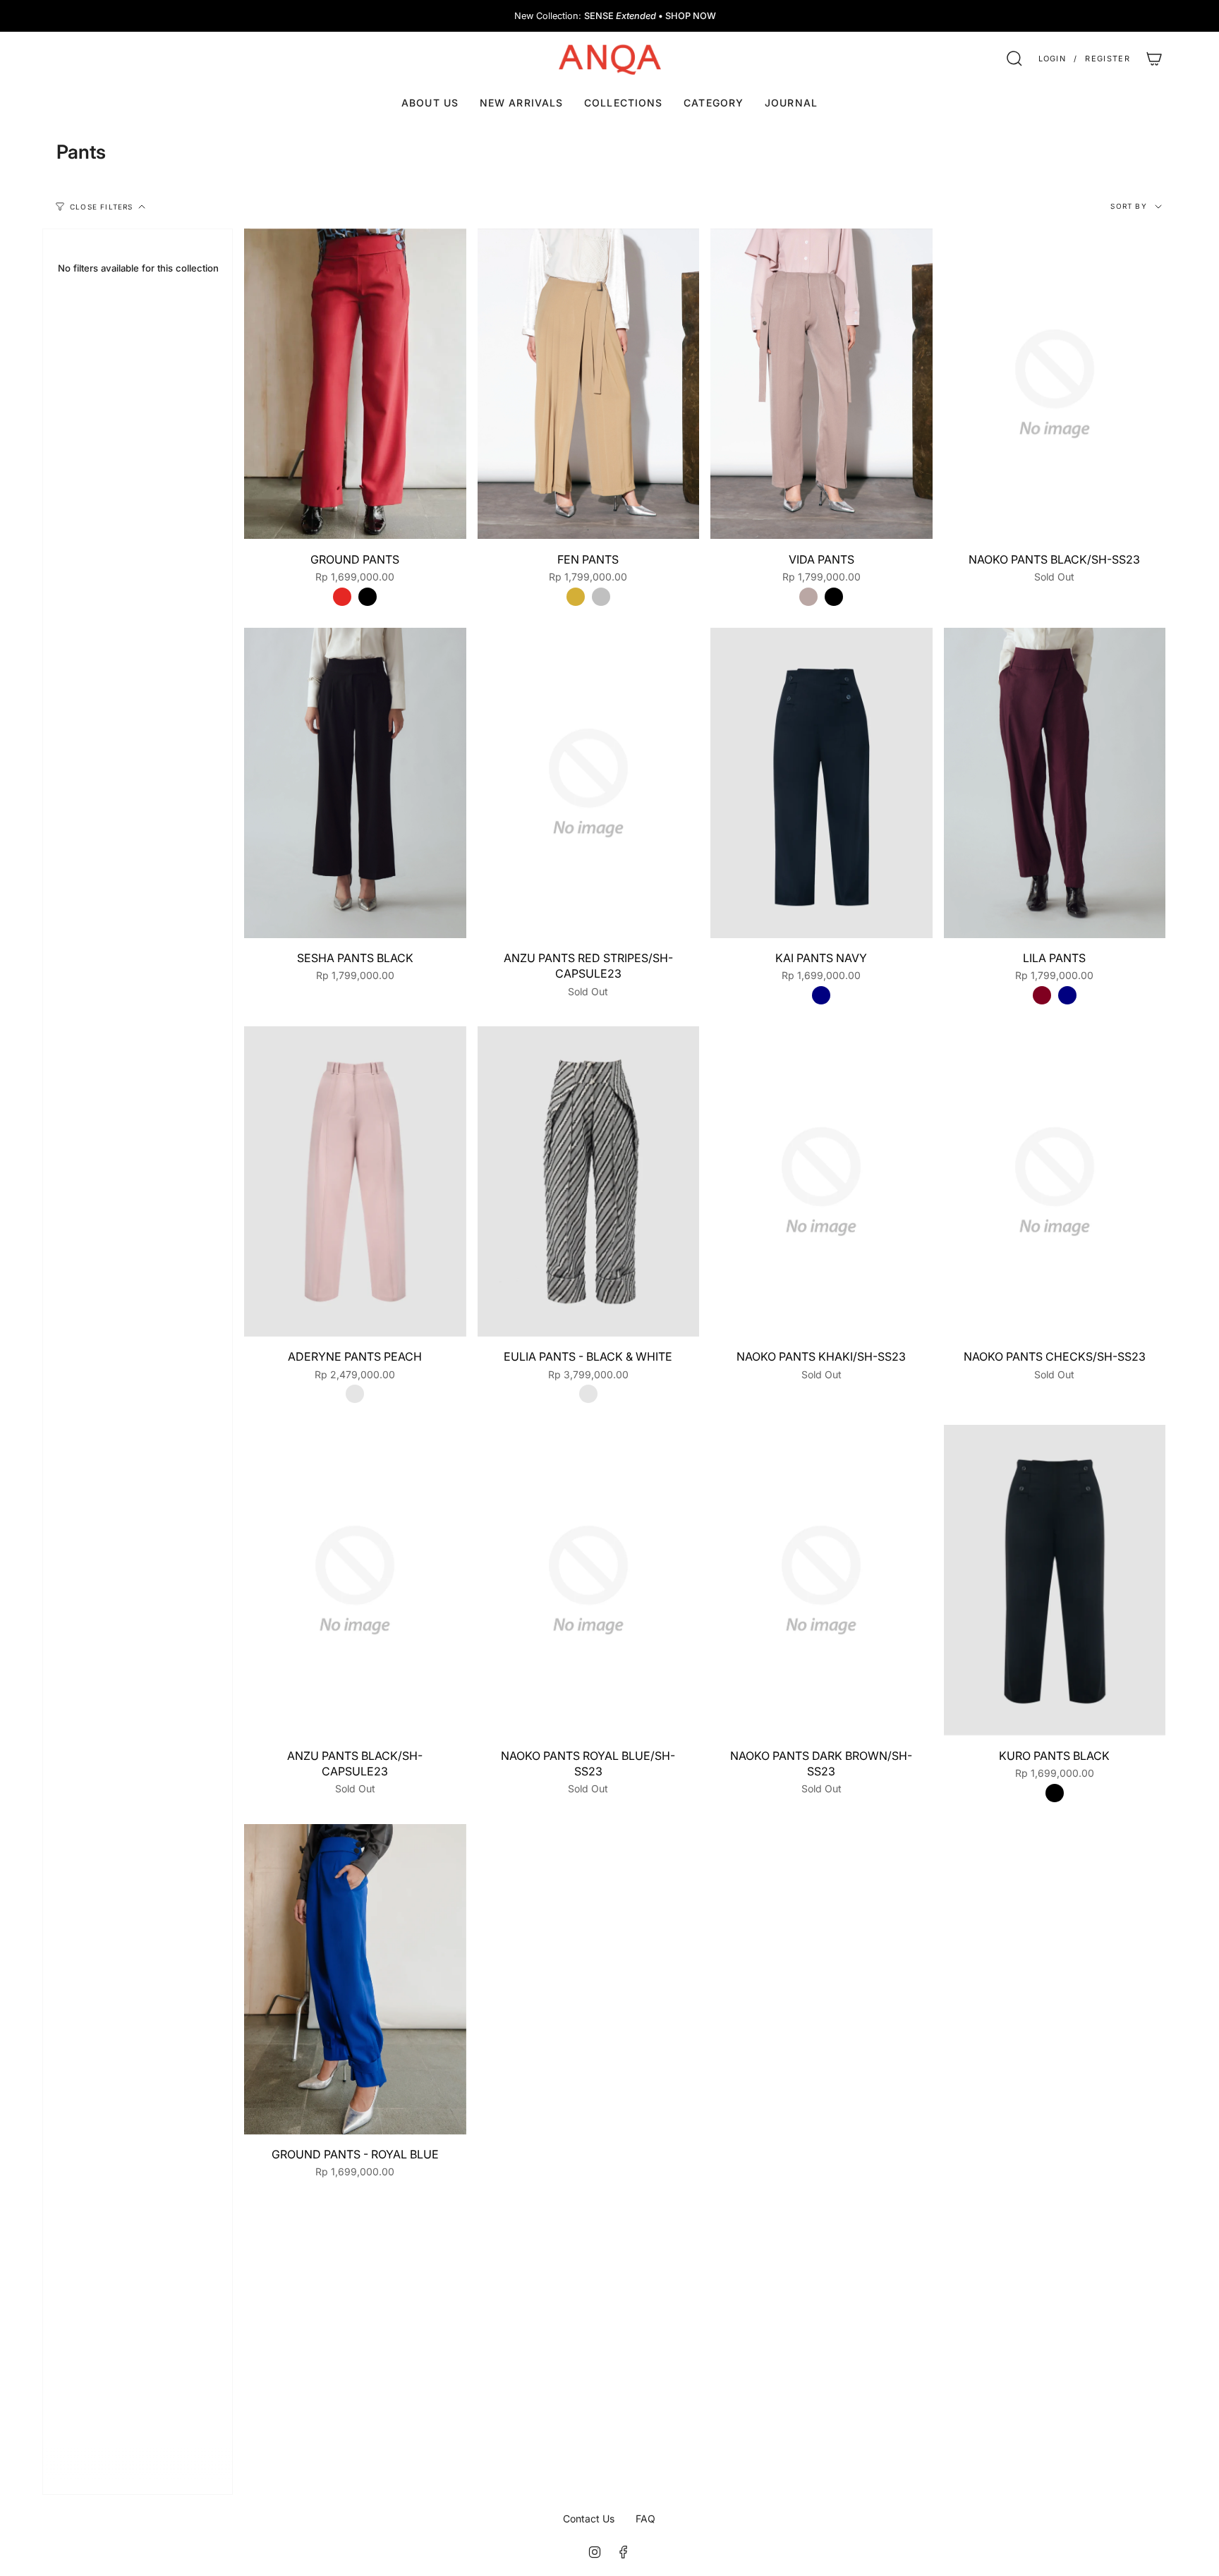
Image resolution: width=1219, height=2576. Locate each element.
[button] (623, 103)
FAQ (645, 2519)
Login (1053, 59)
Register (1108, 59)
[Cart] (1154, 59)
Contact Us (589, 2519)
